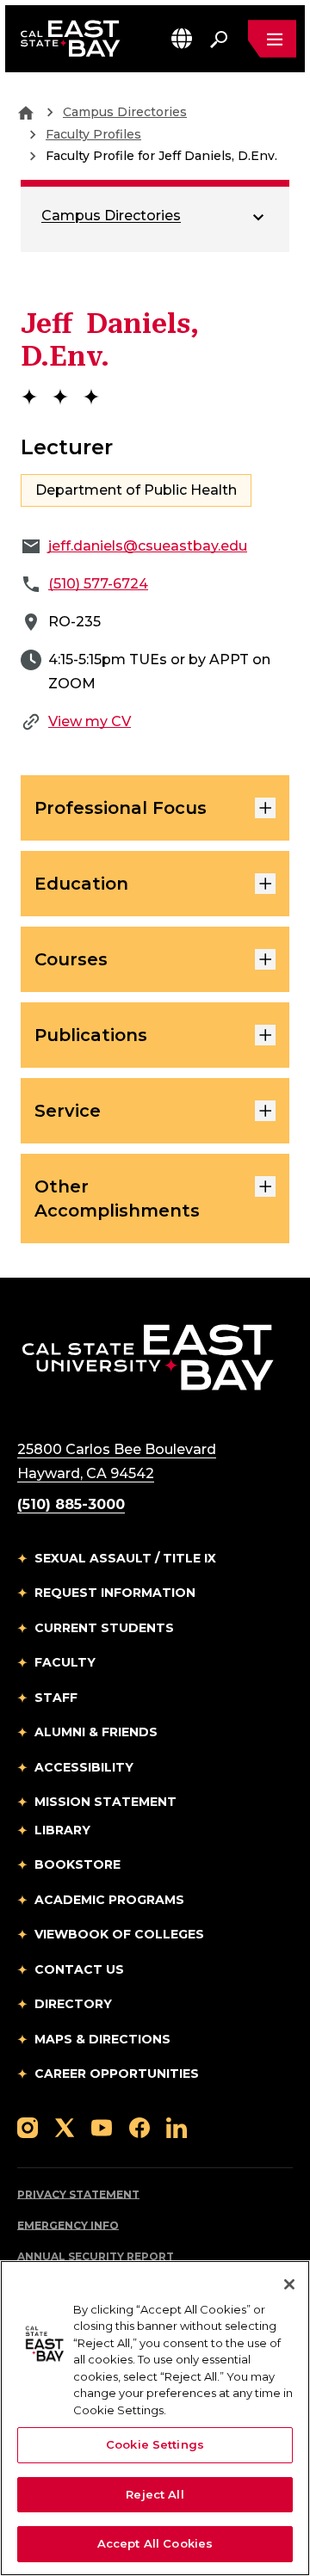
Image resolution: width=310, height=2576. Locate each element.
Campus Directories (125, 112)
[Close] (289, 2284)
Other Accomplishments (117, 1199)
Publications (91, 1035)
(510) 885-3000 (71, 1504)
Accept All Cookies (155, 2543)
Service (68, 1111)
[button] (182, 38)
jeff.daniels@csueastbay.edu (148, 546)
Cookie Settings (155, 2444)
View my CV (90, 721)
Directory (73, 2004)
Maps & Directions (102, 2039)
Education (81, 884)
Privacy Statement (78, 2194)
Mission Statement (105, 1802)
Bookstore (77, 1864)
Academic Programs (109, 1900)
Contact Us (79, 1969)
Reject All (155, 2494)
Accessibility (84, 1767)
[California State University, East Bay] (148, 1356)
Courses (71, 959)
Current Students (104, 1628)
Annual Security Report (96, 2256)
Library (62, 1830)
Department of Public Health (136, 490)
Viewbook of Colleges (119, 1934)
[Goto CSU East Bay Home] (26, 112)
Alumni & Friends (96, 1732)
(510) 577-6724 (98, 584)
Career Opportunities (117, 2074)
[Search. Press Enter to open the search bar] (219, 39)
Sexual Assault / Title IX (125, 1558)
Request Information (115, 1593)
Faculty (65, 1662)
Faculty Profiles (93, 134)
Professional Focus (121, 808)
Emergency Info (68, 2225)
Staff (56, 1698)
